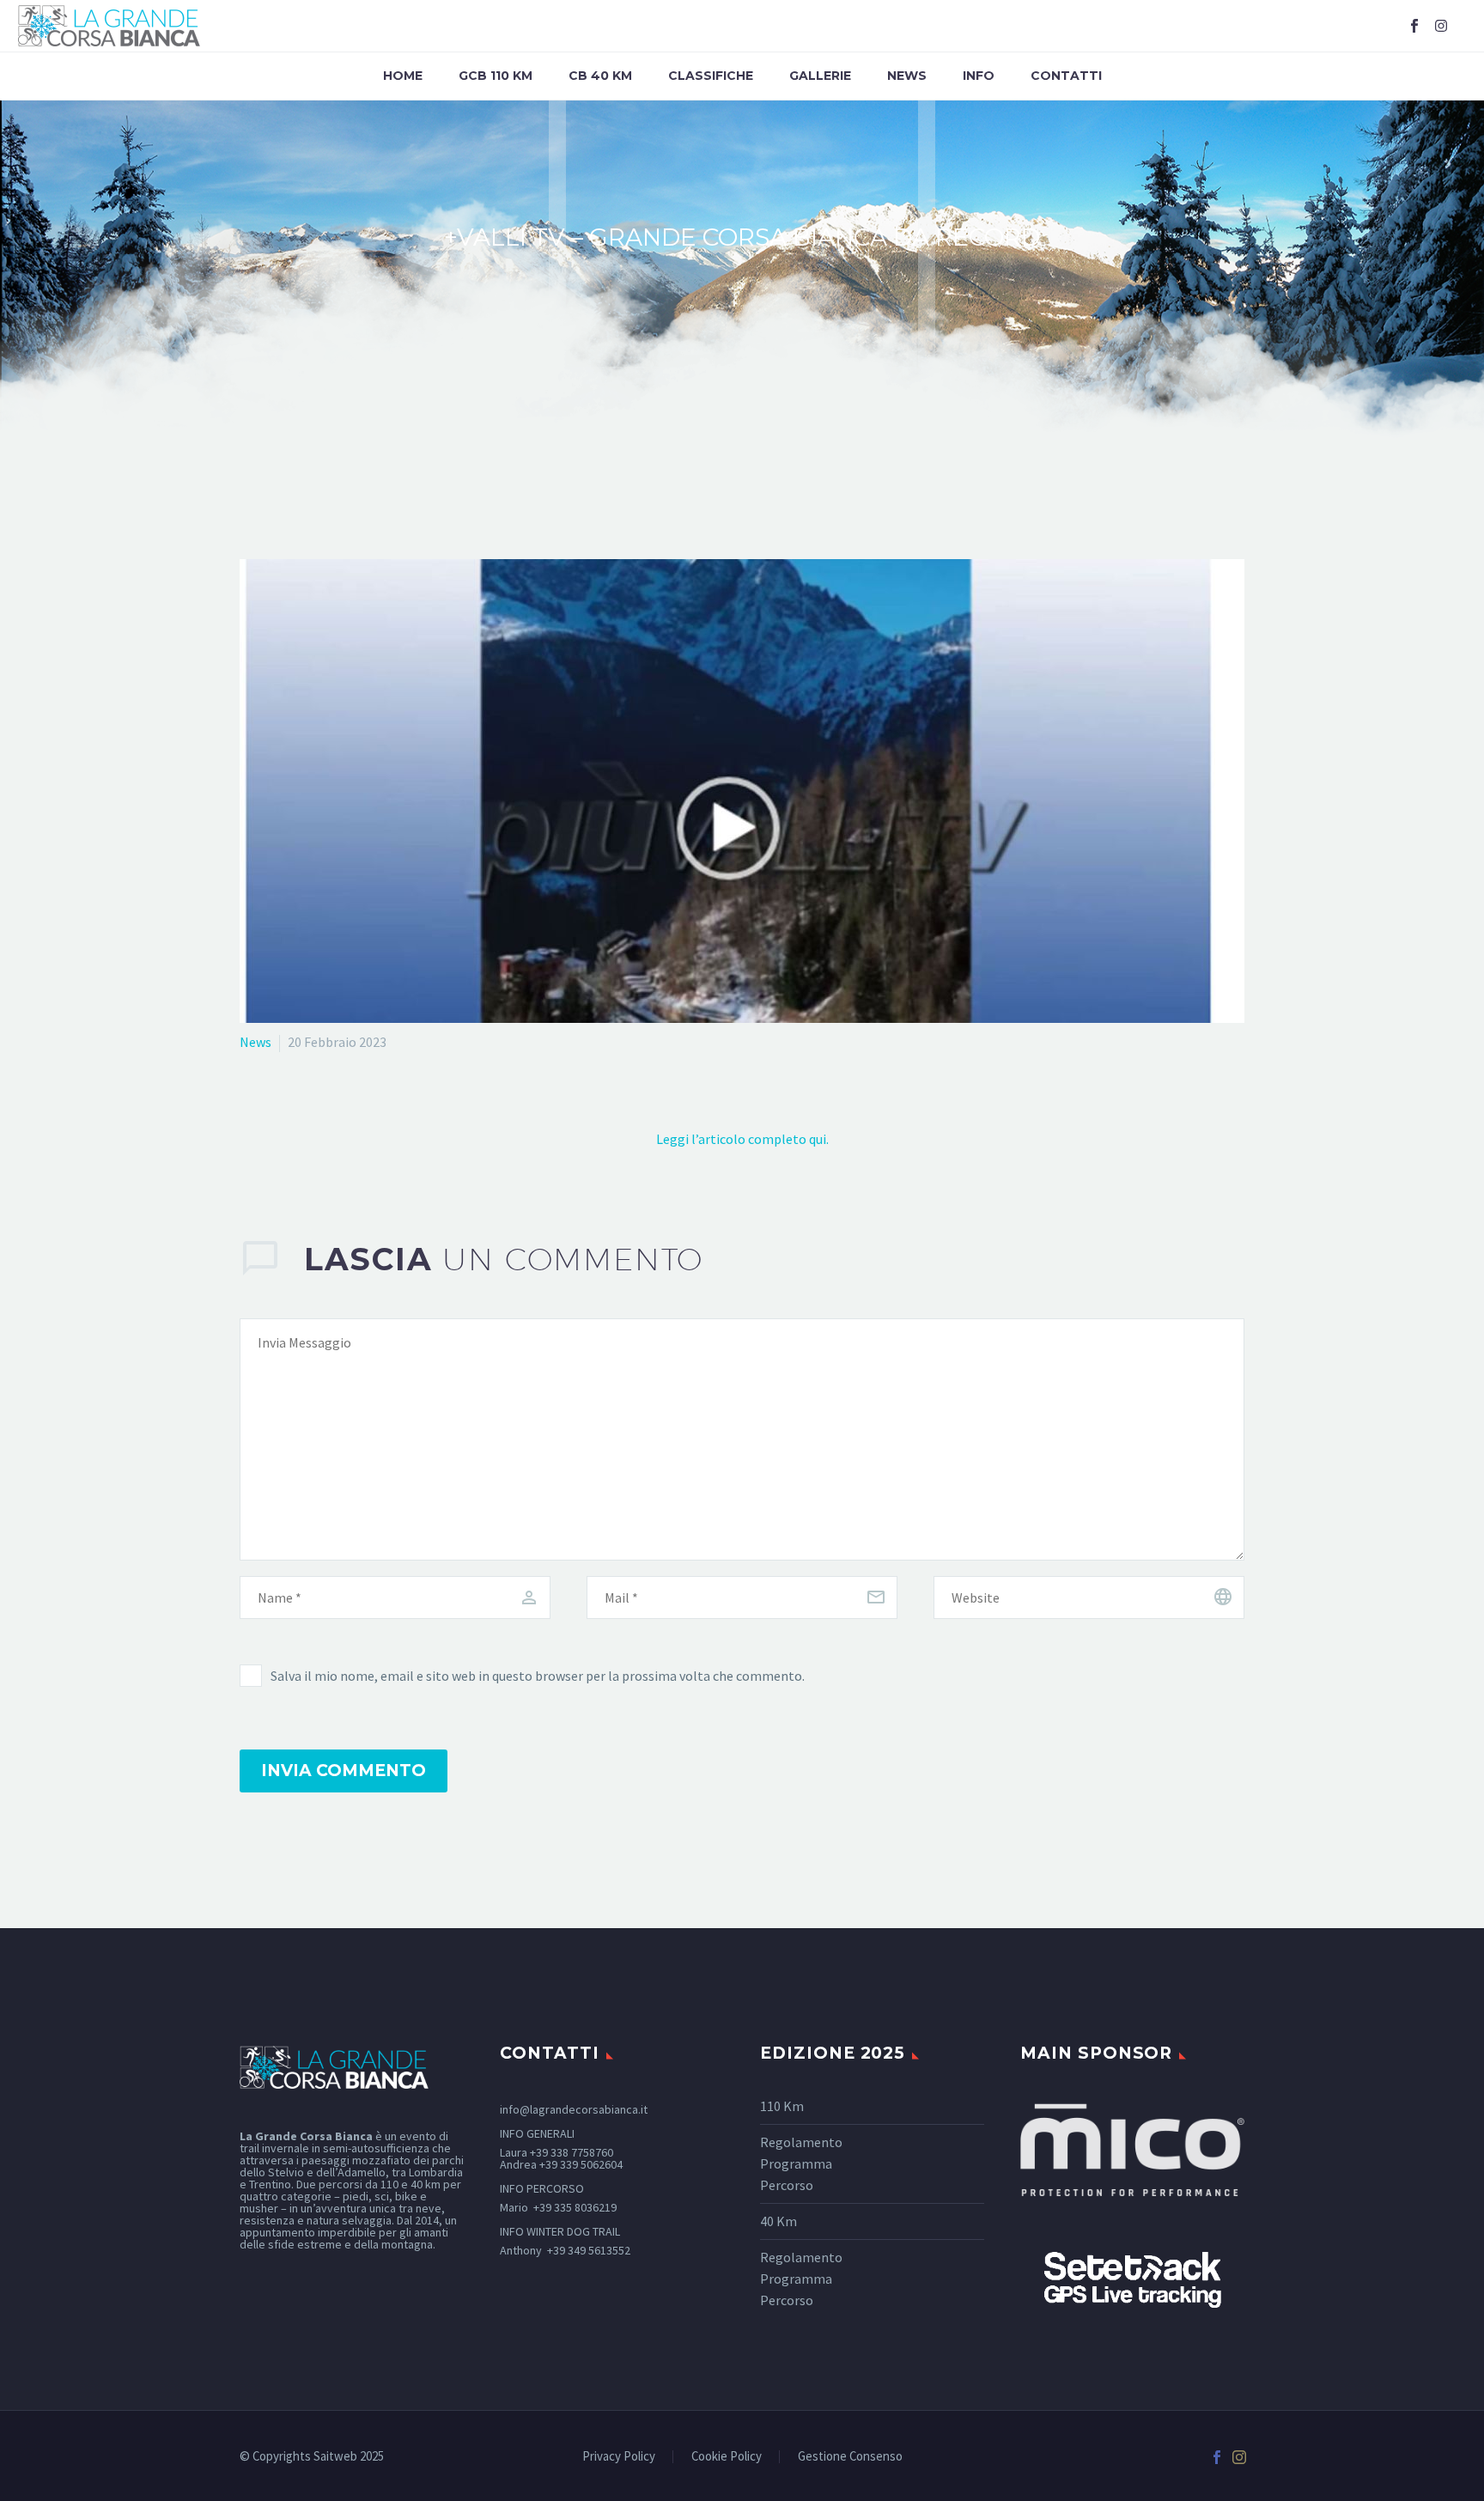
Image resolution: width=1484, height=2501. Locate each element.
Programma (796, 2163)
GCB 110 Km (496, 76)
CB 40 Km (600, 76)
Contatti (1066, 76)
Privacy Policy (619, 2457)
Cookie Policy (727, 2457)
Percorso (787, 2185)
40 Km (778, 2221)
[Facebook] (1217, 2457)
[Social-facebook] (1414, 26)
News (907, 76)
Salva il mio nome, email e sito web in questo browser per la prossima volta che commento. (538, 1676)
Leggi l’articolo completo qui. (742, 1139)
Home (403, 76)
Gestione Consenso (850, 2457)
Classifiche (711, 76)
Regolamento (801, 2142)
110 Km (782, 2106)
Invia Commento (344, 1771)
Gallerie (820, 76)
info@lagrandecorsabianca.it (574, 2109)
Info (979, 76)
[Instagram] (1441, 26)
